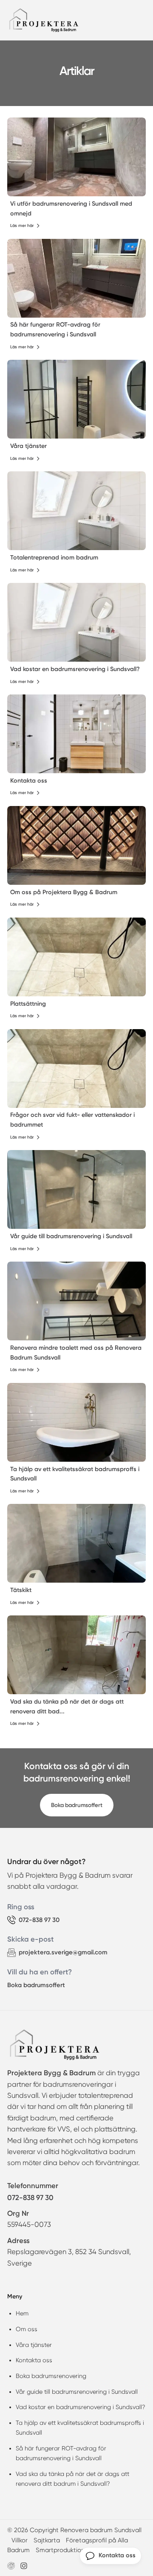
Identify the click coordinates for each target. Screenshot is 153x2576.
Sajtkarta (47, 2540)
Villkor (20, 2540)
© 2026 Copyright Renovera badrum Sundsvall (74, 2530)
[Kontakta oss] (76, 734)
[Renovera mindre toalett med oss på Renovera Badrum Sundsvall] (76, 1301)
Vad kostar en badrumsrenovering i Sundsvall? (75, 669)
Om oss (27, 2329)
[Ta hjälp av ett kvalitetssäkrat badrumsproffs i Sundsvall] (76, 1422)
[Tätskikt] (76, 1543)
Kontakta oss (29, 781)
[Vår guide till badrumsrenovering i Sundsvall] (76, 1189)
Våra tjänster (28, 446)
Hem (22, 2313)
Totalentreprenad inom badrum (54, 558)
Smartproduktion (60, 2550)
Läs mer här (22, 226)
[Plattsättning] (76, 957)
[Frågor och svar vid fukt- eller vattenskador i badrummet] (76, 1069)
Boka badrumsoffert (77, 1805)
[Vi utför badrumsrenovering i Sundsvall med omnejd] (76, 157)
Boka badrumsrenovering (51, 2376)
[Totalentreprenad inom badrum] (76, 511)
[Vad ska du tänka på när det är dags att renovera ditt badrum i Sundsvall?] (76, 1655)
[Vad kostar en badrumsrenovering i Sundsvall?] (76, 622)
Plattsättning (28, 1004)
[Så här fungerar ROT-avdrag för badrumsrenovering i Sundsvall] (76, 278)
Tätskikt (21, 1590)
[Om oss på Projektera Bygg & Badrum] (76, 845)
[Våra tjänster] (76, 399)
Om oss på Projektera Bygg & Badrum (64, 892)
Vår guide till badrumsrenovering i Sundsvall (71, 1236)
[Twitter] (24, 2566)
